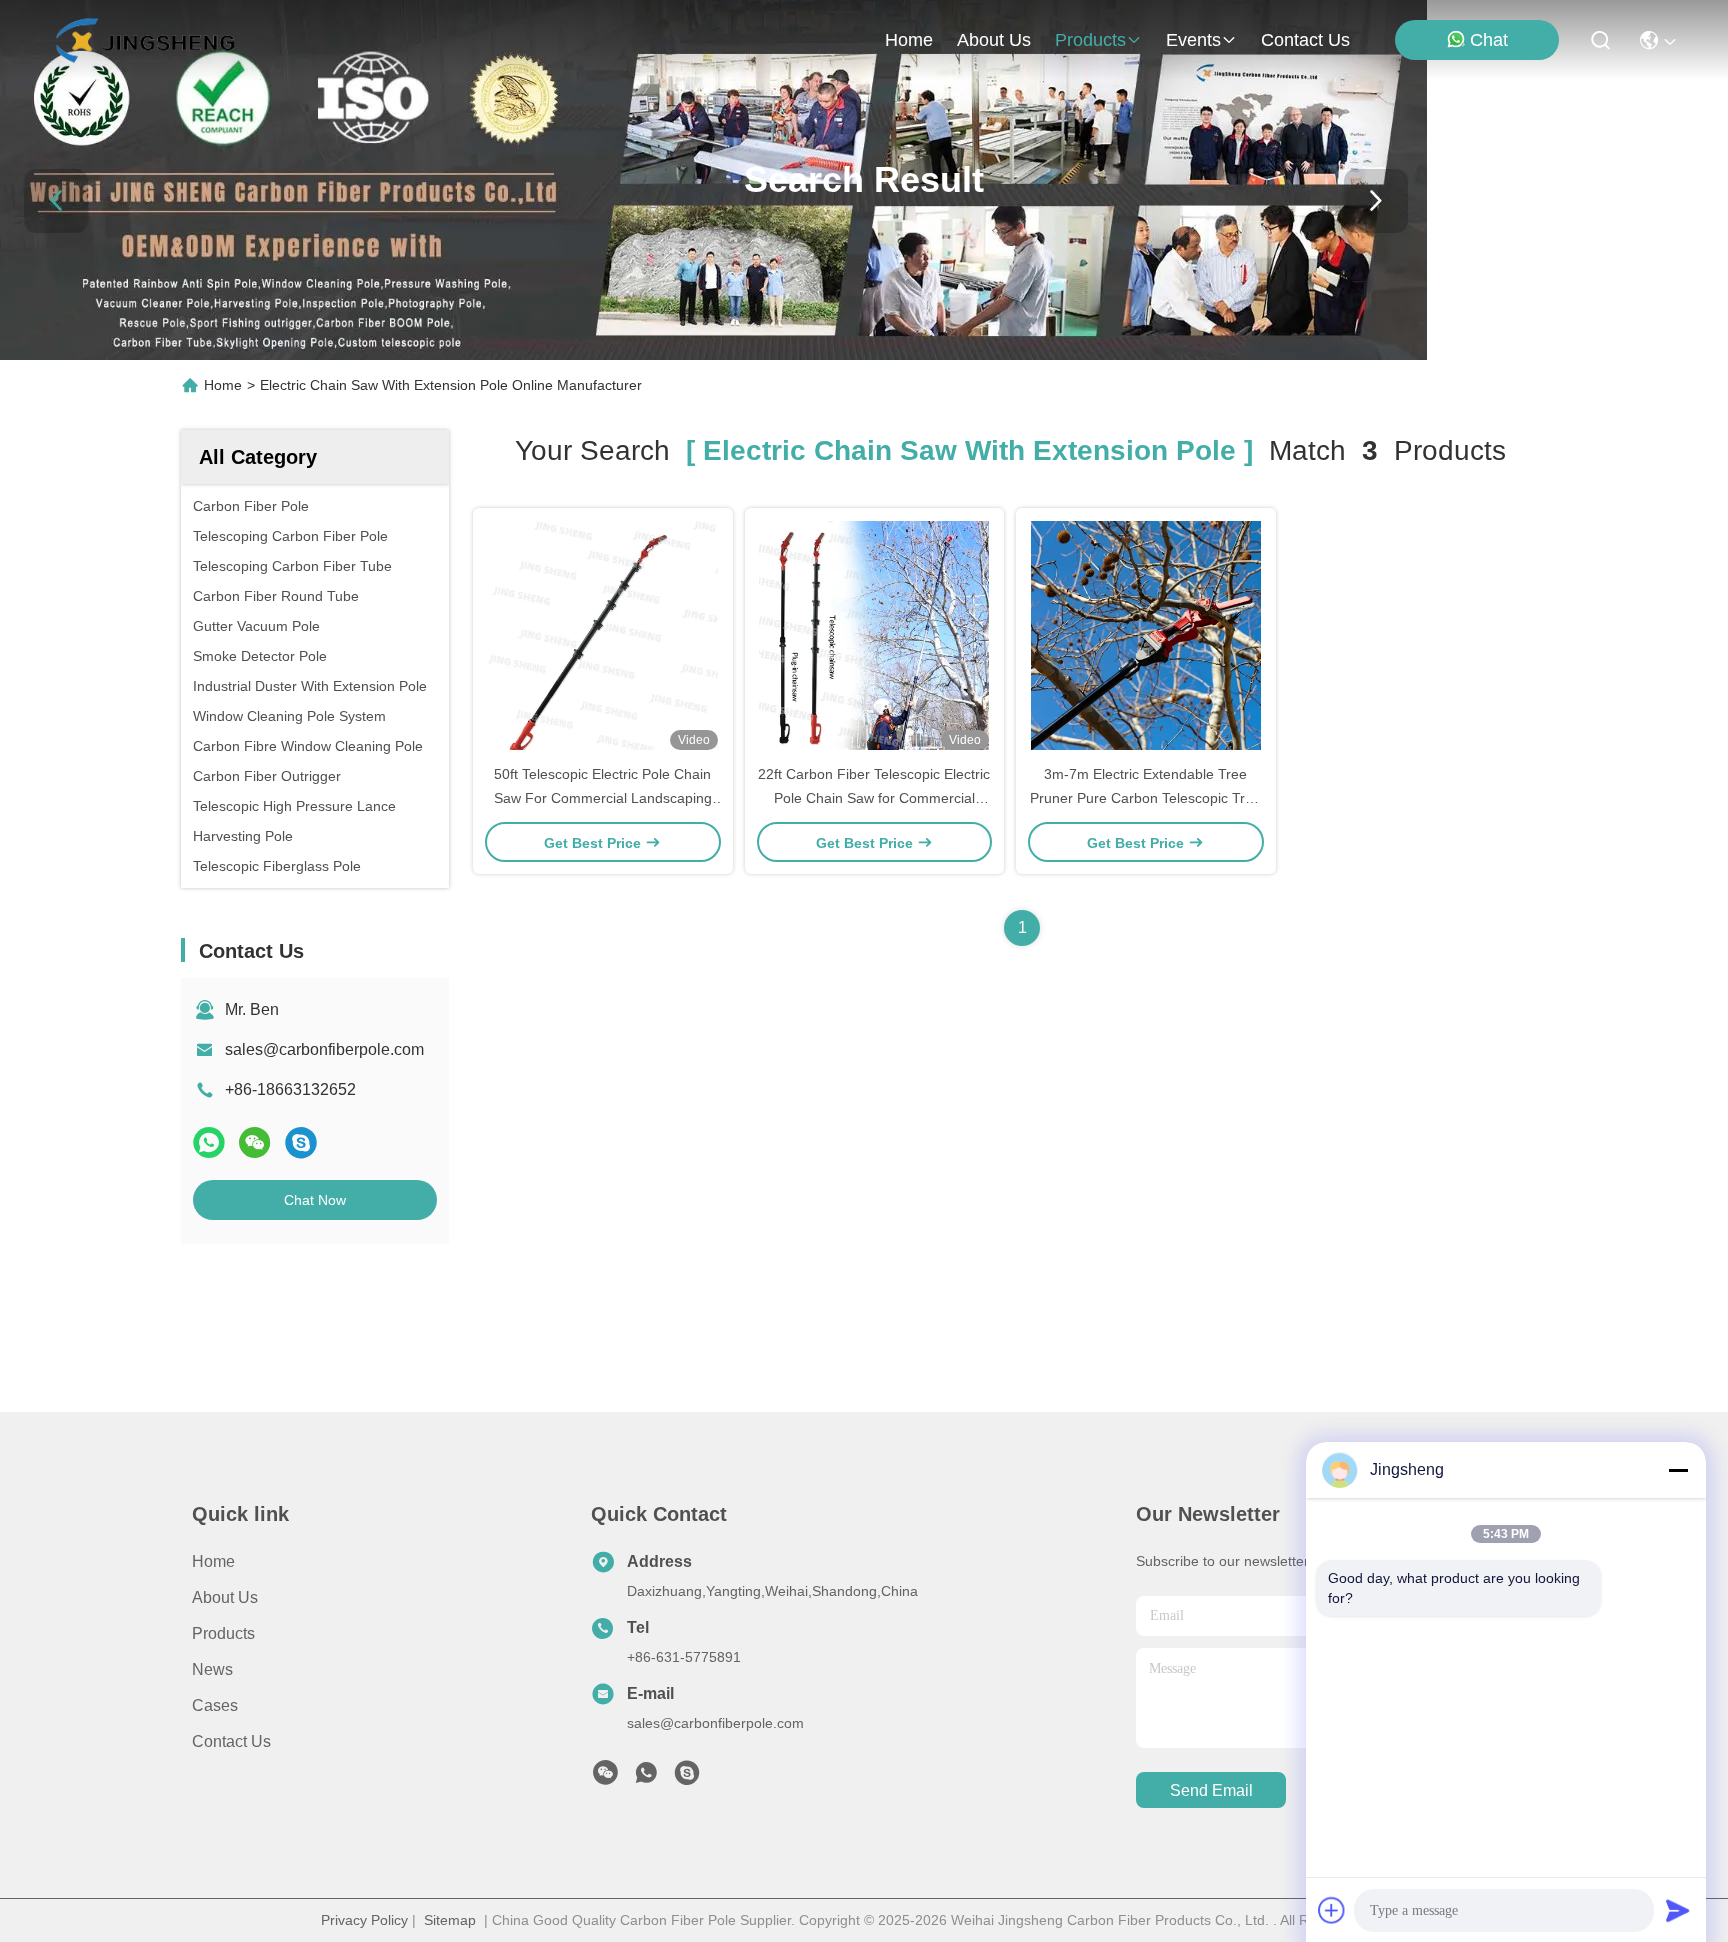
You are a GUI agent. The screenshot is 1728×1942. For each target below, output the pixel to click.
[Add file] (1332, 1910)
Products (223, 1633)
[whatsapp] (209, 1142)
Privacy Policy (364, 1920)
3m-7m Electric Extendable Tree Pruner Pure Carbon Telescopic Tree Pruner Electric (1145, 798)
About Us (225, 1597)
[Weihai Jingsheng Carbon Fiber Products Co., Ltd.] (144, 40)
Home (909, 40)
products (1090, 40)
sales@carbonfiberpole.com (324, 1049)
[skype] (301, 1142)
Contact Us (231, 1741)
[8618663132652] (646, 1778)
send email (1211, 1790)
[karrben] (687, 1778)
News (212, 1669)
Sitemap (450, 1920)
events (1193, 40)
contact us (1305, 40)
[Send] (1678, 1910)
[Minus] (1678, 1470)
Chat (1489, 40)
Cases (215, 1705)
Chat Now (315, 1200)
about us (994, 40)
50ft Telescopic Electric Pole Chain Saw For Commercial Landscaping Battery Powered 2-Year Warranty (603, 798)
